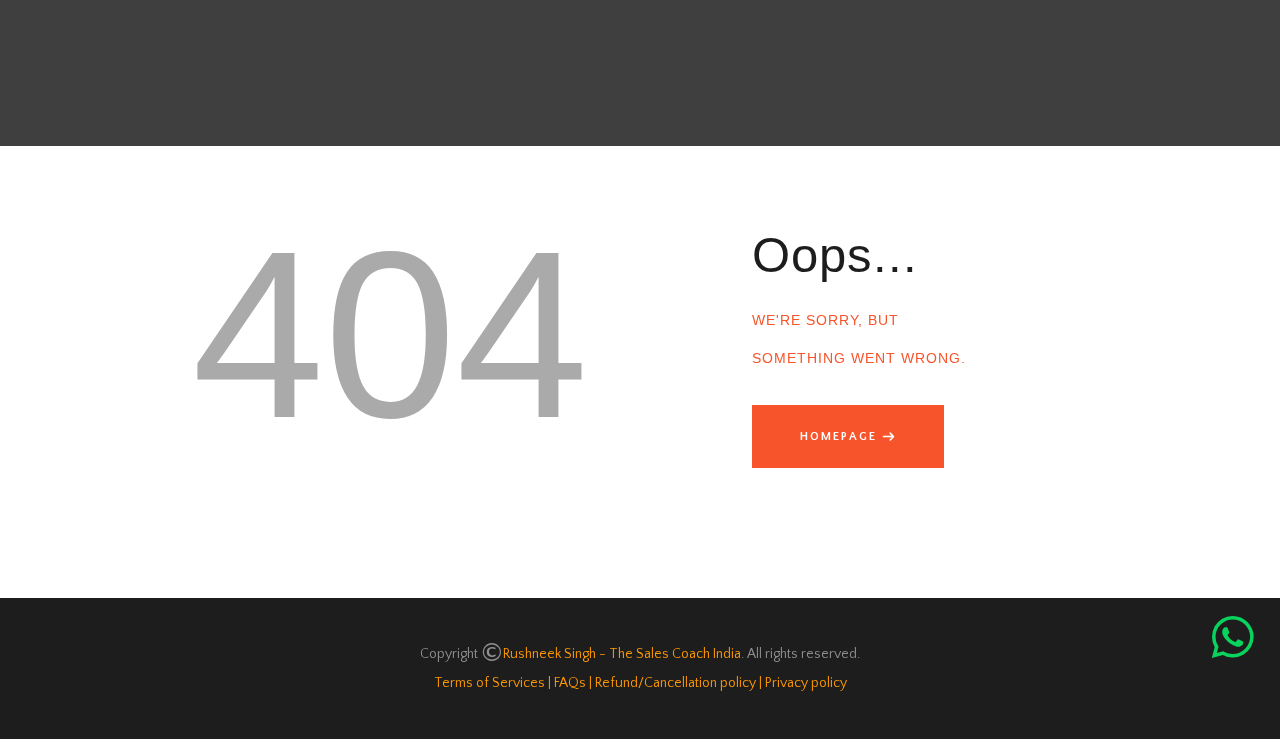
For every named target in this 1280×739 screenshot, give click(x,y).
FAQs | (571, 683)
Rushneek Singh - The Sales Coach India (622, 654)
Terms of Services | (492, 683)
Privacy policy (806, 683)
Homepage (838, 436)
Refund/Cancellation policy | (677, 683)
